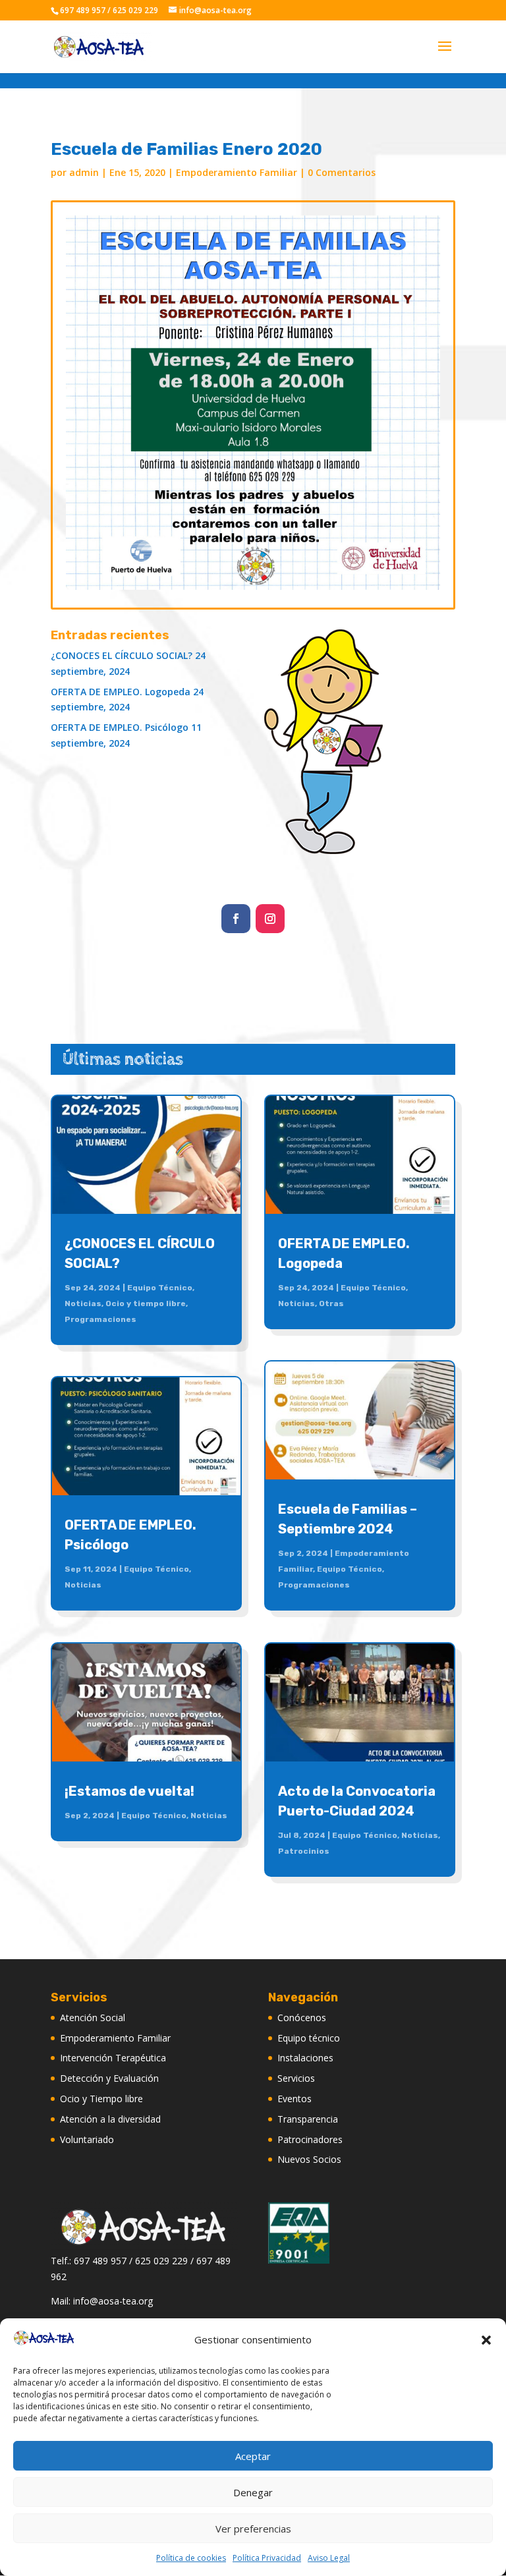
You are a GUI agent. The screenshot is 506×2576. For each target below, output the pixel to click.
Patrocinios (304, 1851)
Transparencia (308, 2119)
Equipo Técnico (160, 1288)
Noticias (83, 1303)
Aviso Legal (329, 2558)
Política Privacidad (267, 2558)
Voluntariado (87, 2139)
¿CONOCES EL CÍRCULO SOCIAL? (122, 655)
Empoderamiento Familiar (237, 172)
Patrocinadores (310, 2139)
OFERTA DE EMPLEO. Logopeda (121, 692)
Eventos (295, 2099)
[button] (486, 2340)
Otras (331, 1303)
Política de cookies (191, 2558)
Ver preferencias (253, 2529)
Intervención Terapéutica (113, 2058)
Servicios (296, 2078)
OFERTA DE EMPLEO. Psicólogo (120, 727)
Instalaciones (305, 2058)
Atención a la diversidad (110, 2119)
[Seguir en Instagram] (270, 919)
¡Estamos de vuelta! (129, 1791)
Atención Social (93, 2018)
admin (84, 172)
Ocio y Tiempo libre (101, 2099)
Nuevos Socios (309, 2159)
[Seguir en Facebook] (236, 919)
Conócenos (302, 2018)
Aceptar (253, 2456)
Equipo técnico (309, 2038)
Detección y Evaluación (109, 2078)
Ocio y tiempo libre (146, 1303)
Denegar (253, 2492)
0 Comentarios (342, 172)
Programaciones (100, 1319)
